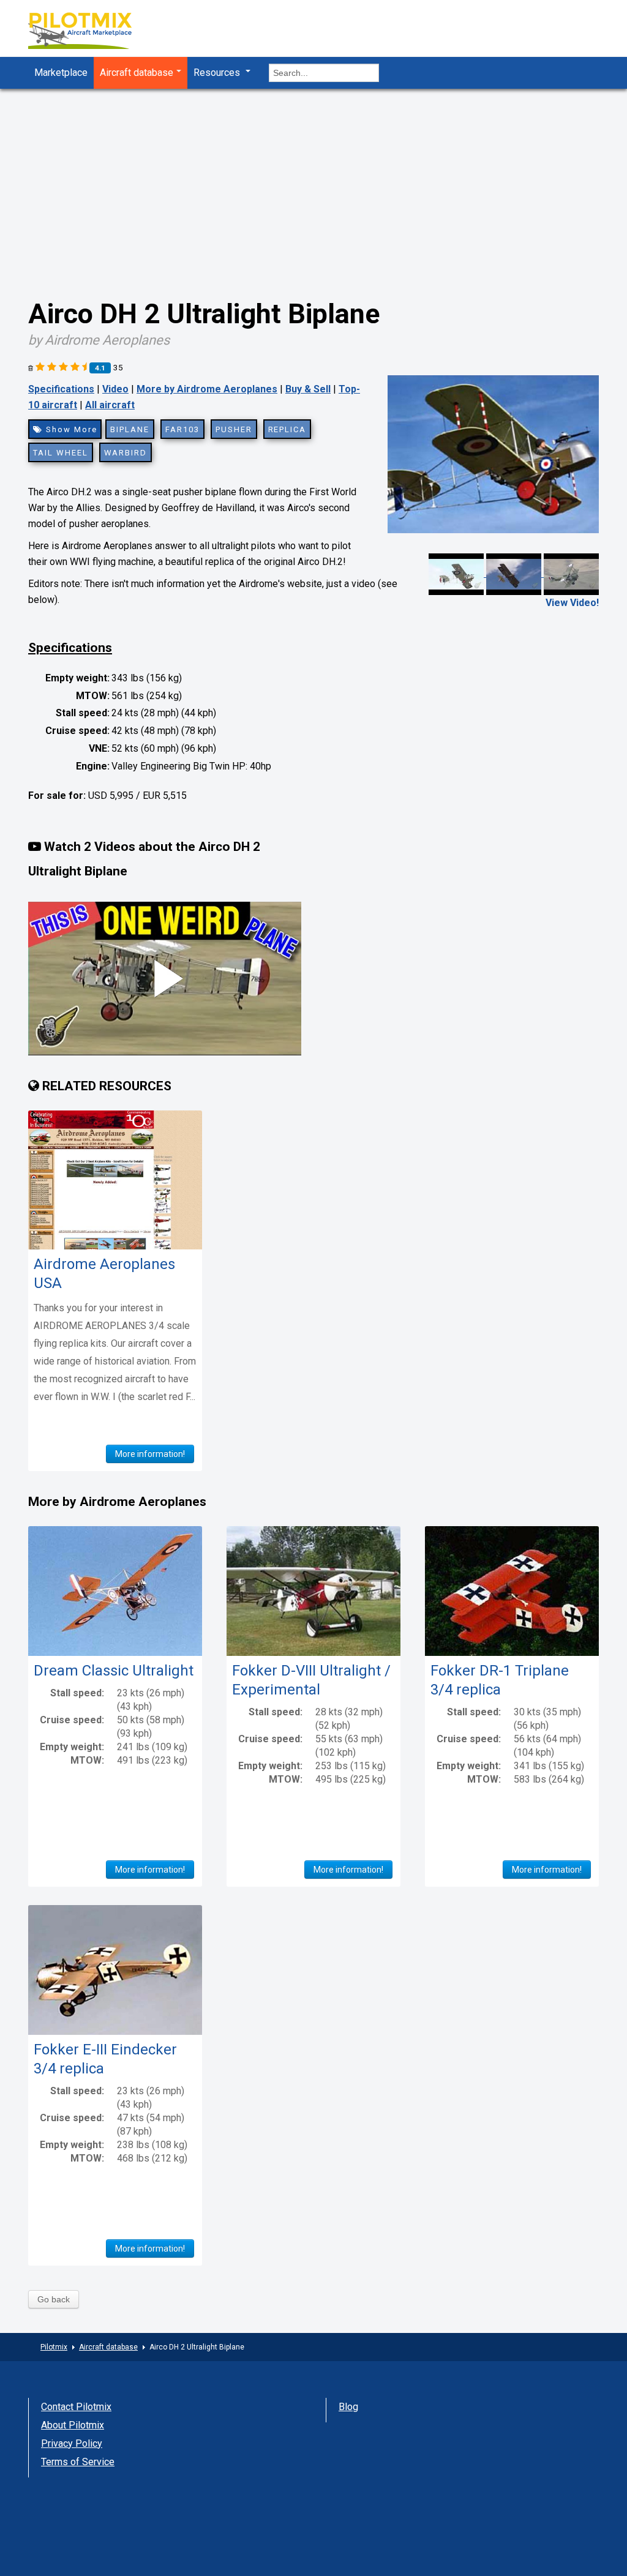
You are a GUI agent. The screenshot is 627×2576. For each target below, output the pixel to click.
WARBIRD (126, 453)
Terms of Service (78, 2462)
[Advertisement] (313, 181)
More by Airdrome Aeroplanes (207, 389)
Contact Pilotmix (76, 2407)
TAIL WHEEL (61, 453)
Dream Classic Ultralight (114, 1671)
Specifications (61, 389)
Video (115, 389)
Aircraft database (137, 73)
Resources (218, 73)
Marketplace (61, 73)
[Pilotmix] (91, 32)
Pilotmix (54, 2347)
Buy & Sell (308, 389)
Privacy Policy (72, 2443)
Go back (54, 2299)
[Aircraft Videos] (514, 573)
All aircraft (110, 405)
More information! (150, 1454)
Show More (70, 429)
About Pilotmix (73, 2425)
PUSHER (234, 429)
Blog (348, 2407)
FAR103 (182, 429)
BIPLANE (130, 429)
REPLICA (287, 429)
